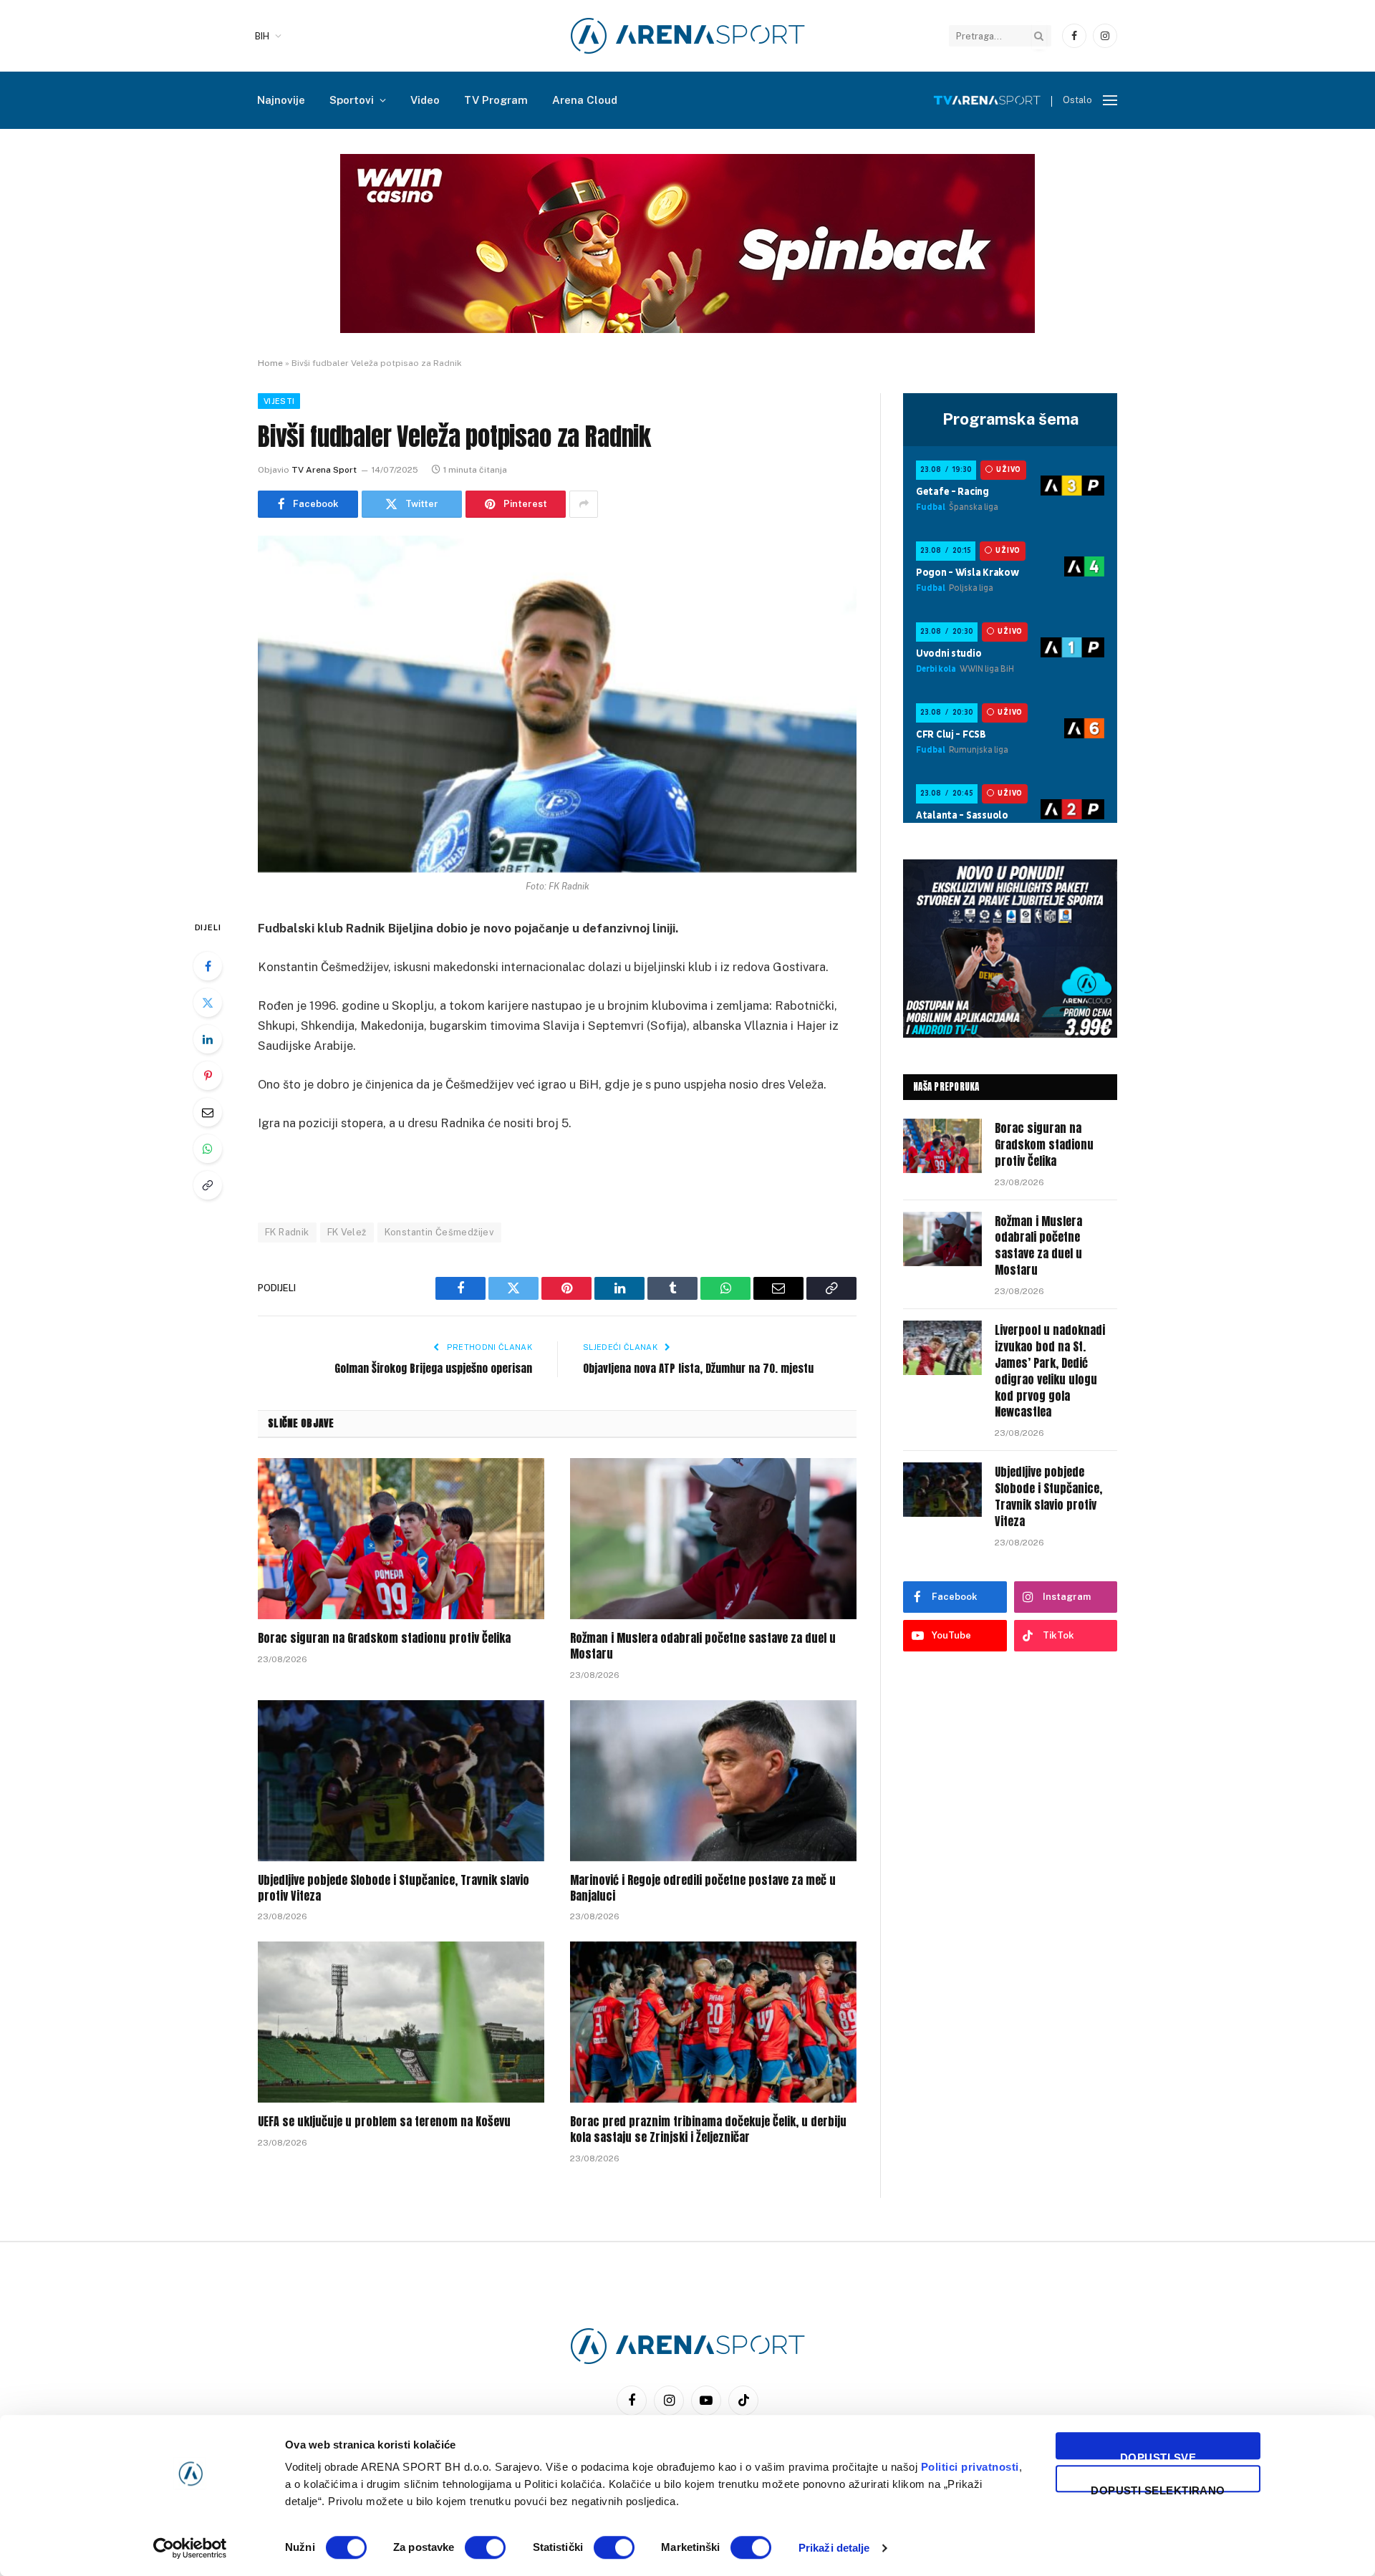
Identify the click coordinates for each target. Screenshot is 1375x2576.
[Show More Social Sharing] (584, 504)
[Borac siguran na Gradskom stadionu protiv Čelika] (401, 1539)
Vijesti (279, 401)
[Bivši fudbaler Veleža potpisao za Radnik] (557, 704)
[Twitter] (208, 1003)
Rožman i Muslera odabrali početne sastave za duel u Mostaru (703, 1646)
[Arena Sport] (688, 36)
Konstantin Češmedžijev (440, 1232)
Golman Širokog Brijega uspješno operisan (433, 1368)
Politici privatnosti (970, 2467)
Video (425, 100)
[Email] (208, 1112)
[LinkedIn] (208, 1039)
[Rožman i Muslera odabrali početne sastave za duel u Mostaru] (713, 1539)
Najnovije (281, 100)
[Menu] (1110, 101)
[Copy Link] (208, 1185)
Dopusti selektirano (1158, 2488)
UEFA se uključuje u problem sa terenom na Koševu (384, 2122)
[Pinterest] (208, 1076)
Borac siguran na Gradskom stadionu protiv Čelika (384, 1639)
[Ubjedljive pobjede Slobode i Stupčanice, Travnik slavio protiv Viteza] (401, 1781)
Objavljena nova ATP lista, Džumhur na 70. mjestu (698, 1368)
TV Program (496, 100)
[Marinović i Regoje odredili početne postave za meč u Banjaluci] (713, 1781)
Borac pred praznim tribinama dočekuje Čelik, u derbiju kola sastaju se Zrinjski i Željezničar (708, 2130)
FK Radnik (287, 1232)
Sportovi (352, 100)
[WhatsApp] (208, 1149)
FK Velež (347, 1232)
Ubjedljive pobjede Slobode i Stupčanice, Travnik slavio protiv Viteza (394, 1888)
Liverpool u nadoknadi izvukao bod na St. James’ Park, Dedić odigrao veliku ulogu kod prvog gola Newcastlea (1050, 1371)
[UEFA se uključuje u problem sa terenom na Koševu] (401, 2022)
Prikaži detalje (834, 2548)
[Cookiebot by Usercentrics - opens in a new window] (190, 2548)
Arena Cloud (585, 100)
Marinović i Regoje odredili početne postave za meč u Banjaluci (703, 1888)
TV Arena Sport (324, 470)
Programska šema (1010, 419)
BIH (262, 36)
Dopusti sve (1158, 2455)
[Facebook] (208, 966)
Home (270, 363)
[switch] (485, 2547)
